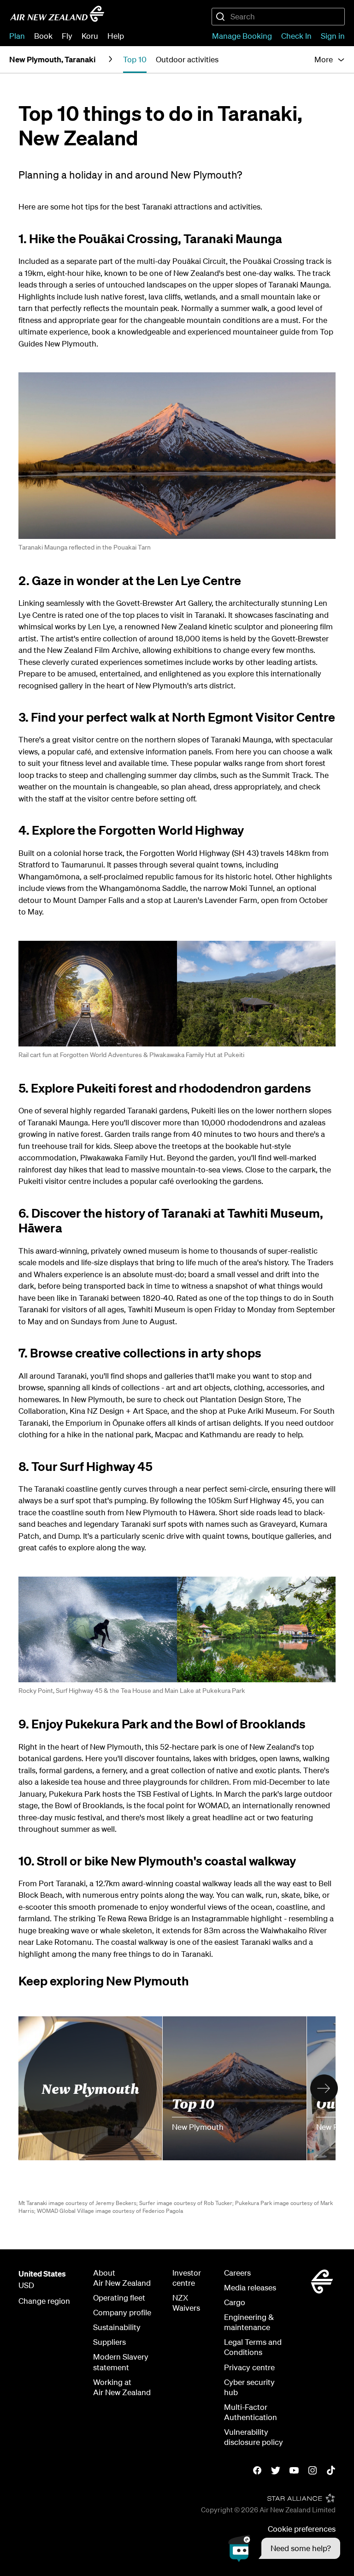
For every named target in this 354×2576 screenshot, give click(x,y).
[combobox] (278, 17)
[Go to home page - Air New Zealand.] (57, 14)
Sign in (333, 36)
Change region (44, 2301)
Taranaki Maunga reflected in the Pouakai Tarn (85, 547)
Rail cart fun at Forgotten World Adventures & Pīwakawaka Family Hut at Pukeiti (131, 1055)
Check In (296, 36)
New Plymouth (90, 2088)
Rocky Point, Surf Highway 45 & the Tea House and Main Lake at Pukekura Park (132, 1691)
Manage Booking (242, 36)
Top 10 (193, 2102)
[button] (284, 2548)
